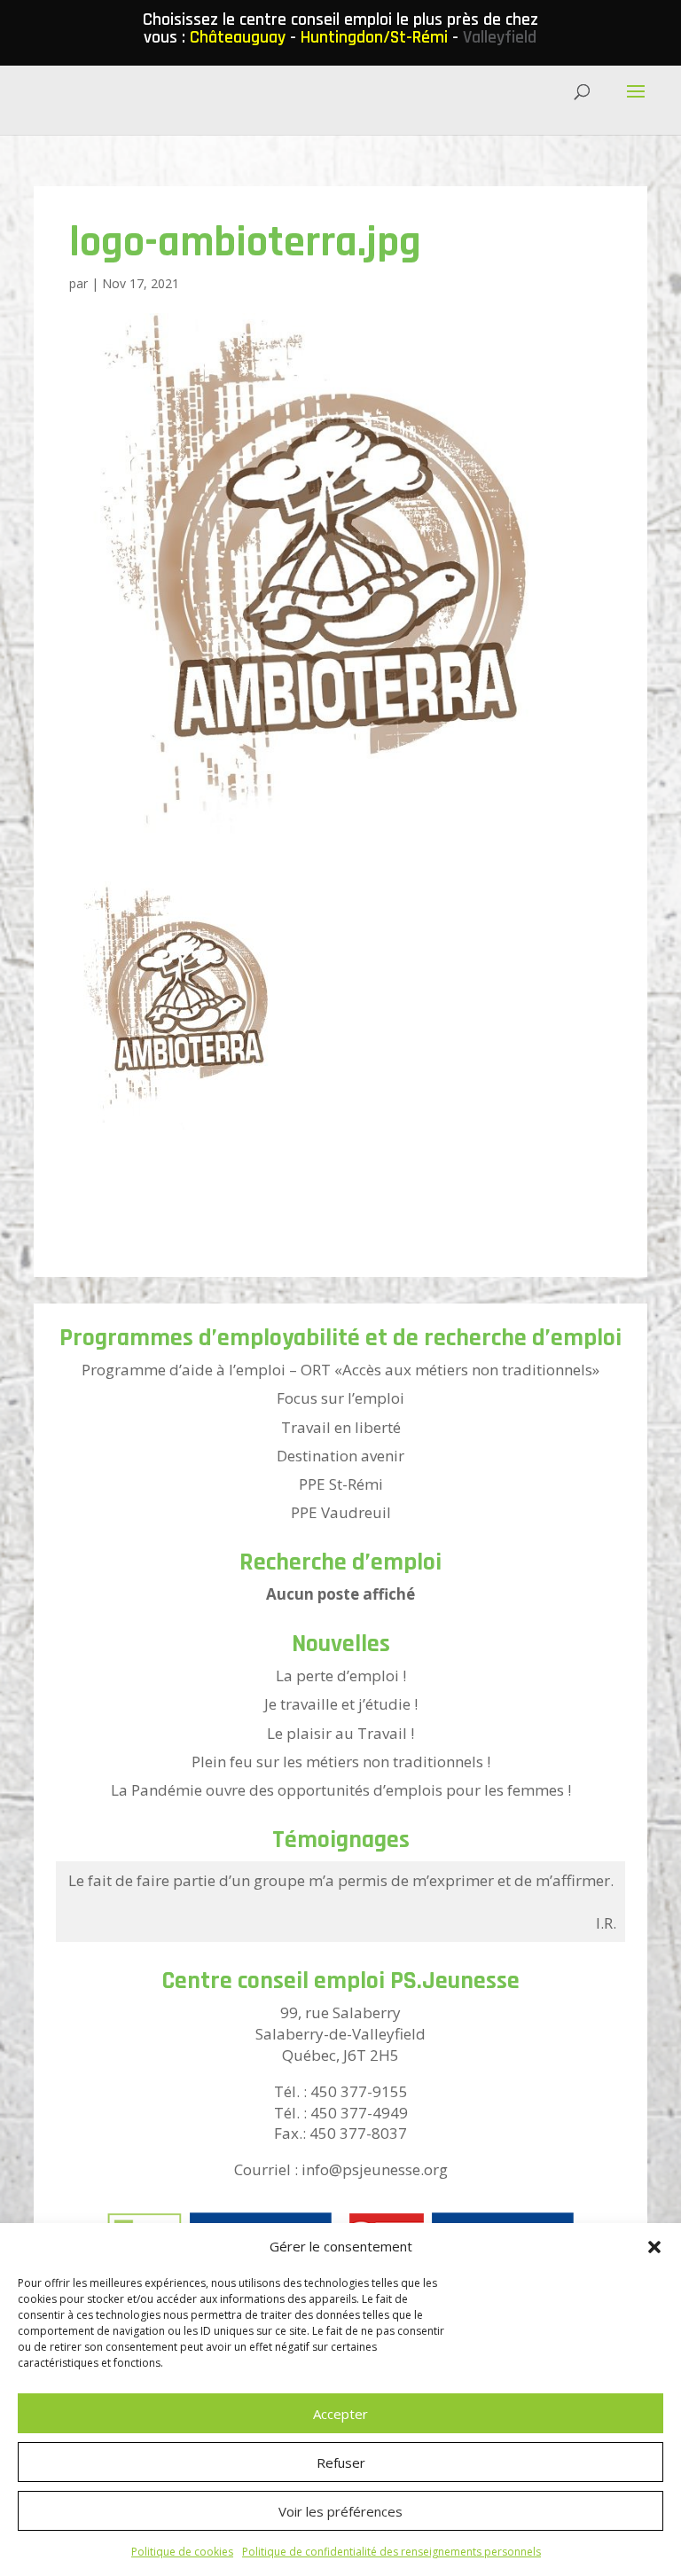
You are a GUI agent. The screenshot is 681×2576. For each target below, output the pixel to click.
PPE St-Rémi (341, 1484)
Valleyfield (500, 37)
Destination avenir (340, 1456)
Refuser (341, 2462)
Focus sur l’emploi (340, 1398)
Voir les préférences (340, 2511)
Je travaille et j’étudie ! (341, 1704)
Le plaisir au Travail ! (340, 1733)
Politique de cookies (182, 2552)
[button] (654, 2247)
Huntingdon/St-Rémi (374, 37)
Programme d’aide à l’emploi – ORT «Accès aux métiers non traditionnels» (340, 1370)
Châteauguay (238, 37)
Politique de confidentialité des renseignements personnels (391, 2552)
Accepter (340, 2414)
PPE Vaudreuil (341, 1512)
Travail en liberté (341, 1427)
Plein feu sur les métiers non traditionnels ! (341, 1762)
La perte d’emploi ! (341, 1676)
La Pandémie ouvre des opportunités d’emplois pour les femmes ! (341, 1790)
